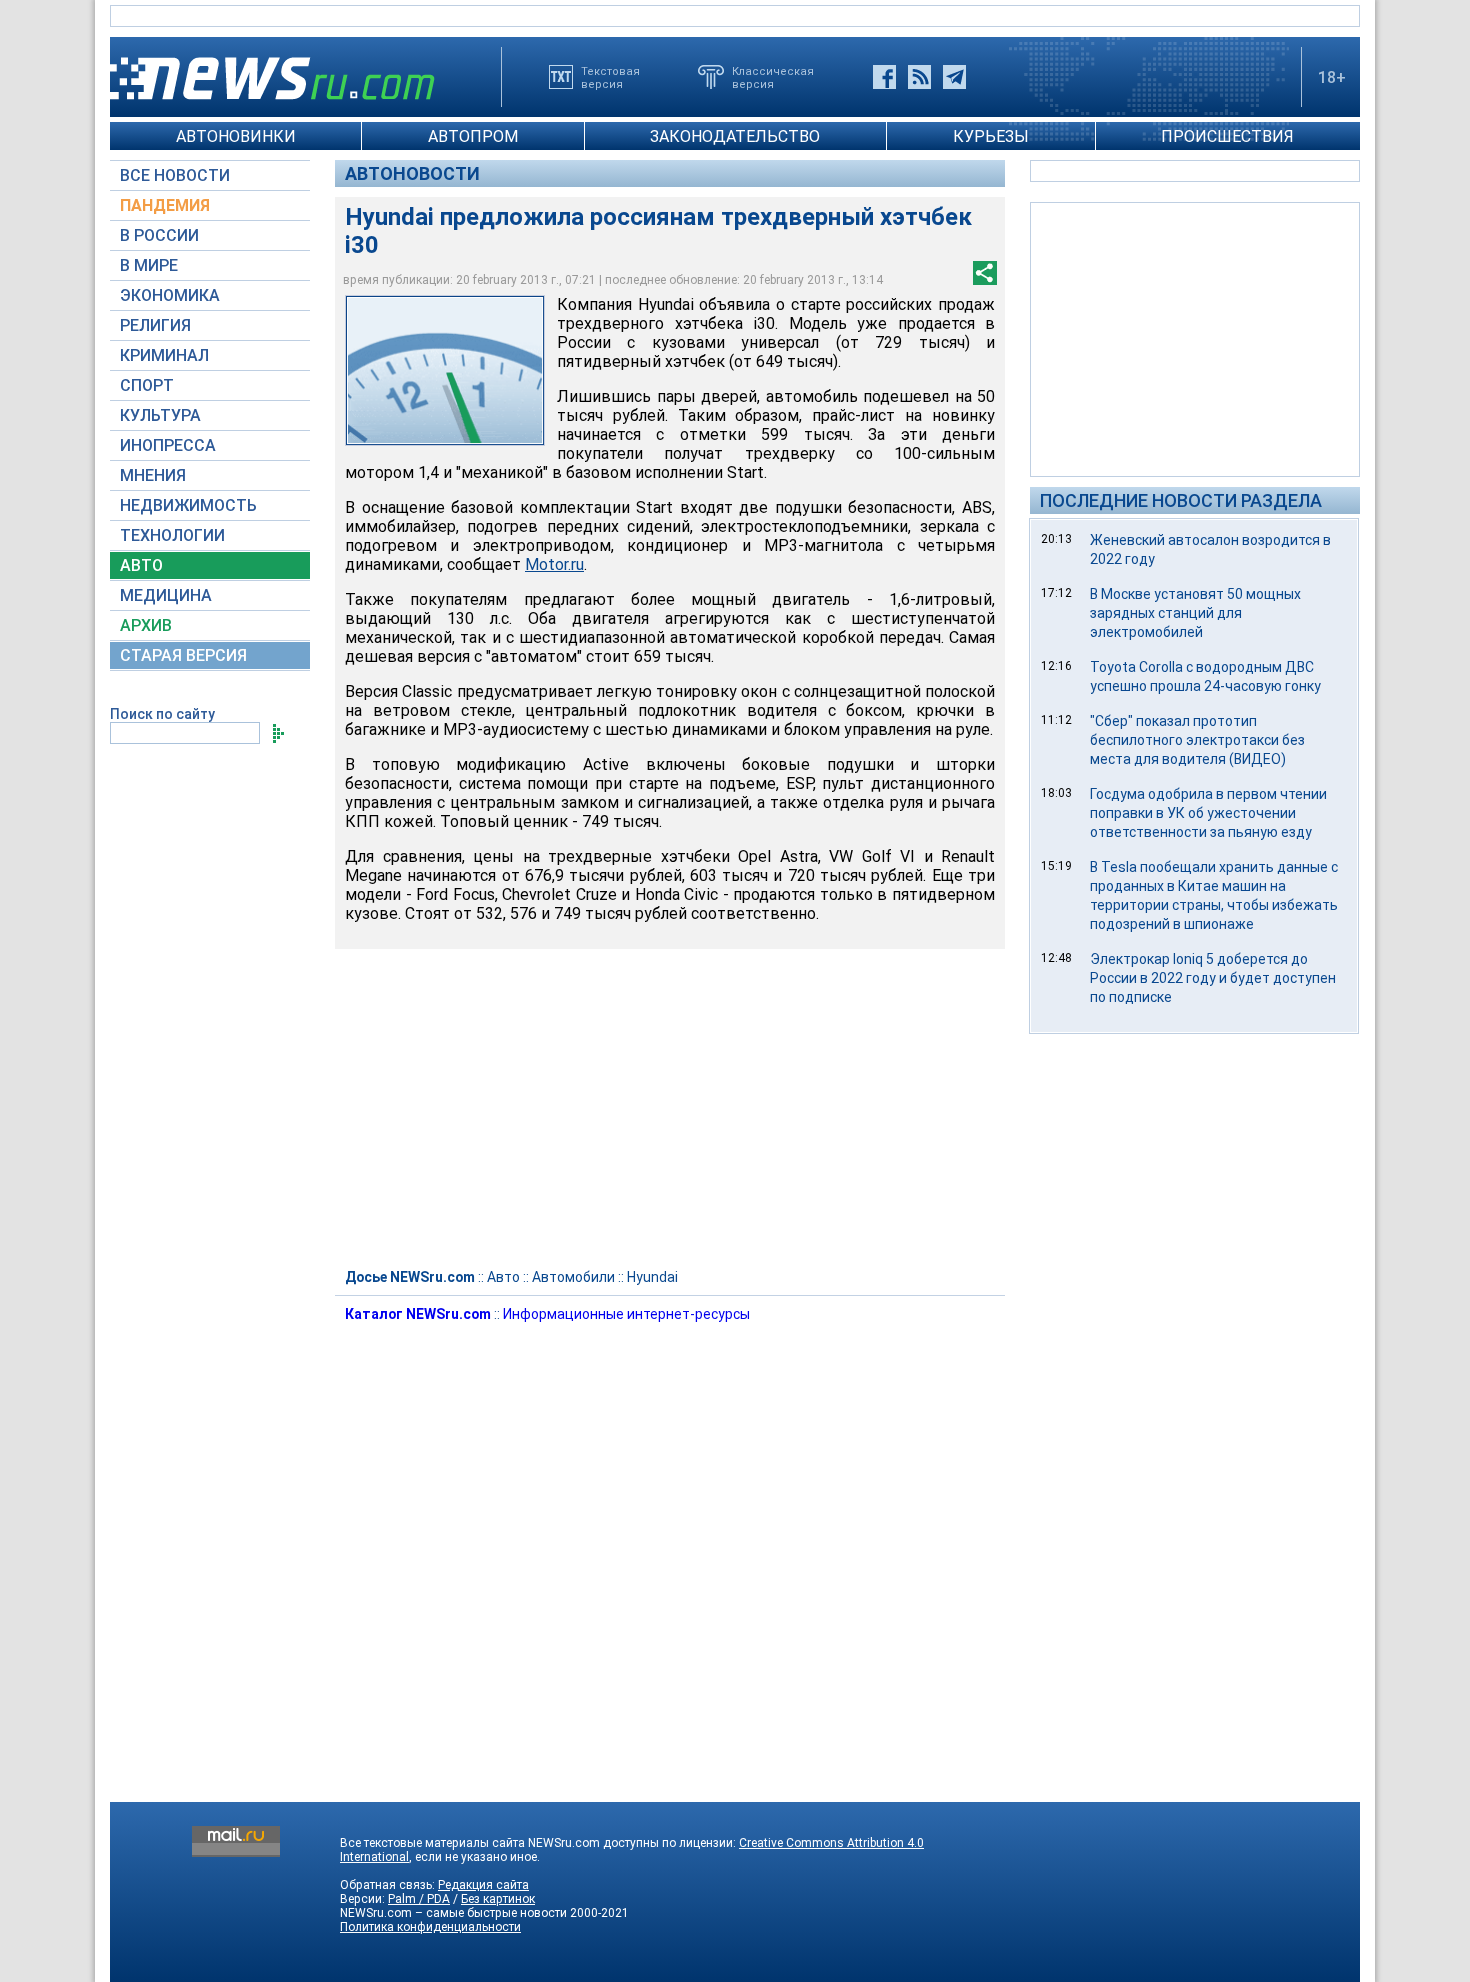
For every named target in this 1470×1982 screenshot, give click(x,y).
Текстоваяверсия (610, 77)
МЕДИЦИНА (166, 595)
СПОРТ (147, 385)
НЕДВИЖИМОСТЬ (188, 505)
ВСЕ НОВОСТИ (175, 175)
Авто (503, 1277)
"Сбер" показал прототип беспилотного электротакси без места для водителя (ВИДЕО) (1197, 740)
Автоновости (412, 173)
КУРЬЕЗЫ (991, 136)
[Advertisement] (1195, 338)
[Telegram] (954, 77)
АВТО (141, 565)
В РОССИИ (159, 235)
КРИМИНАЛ (164, 355)
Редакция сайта (483, 1885)
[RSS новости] (919, 77)
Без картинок (498, 1899)
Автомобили (573, 1277)
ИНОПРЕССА (168, 445)
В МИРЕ (149, 265)
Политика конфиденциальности (430, 1927)
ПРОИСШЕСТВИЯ (1227, 136)
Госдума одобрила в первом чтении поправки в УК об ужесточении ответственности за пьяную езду (1208, 813)
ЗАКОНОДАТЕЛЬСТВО (735, 136)
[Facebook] (884, 77)
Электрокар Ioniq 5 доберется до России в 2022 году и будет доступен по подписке (1213, 978)
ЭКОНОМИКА (170, 295)
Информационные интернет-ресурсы (626, 1314)
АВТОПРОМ (473, 136)
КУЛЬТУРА (160, 415)
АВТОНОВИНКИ (236, 136)
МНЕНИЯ (153, 475)
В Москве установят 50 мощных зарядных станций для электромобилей (1195, 613)
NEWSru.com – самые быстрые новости (453, 1913)
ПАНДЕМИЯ (165, 205)
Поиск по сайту (162, 714)
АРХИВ (146, 625)
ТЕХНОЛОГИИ (172, 535)
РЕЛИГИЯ (155, 325)
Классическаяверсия (773, 77)
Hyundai (652, 1277)
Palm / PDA (419, 1899)
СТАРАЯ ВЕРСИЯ (183, 655)
